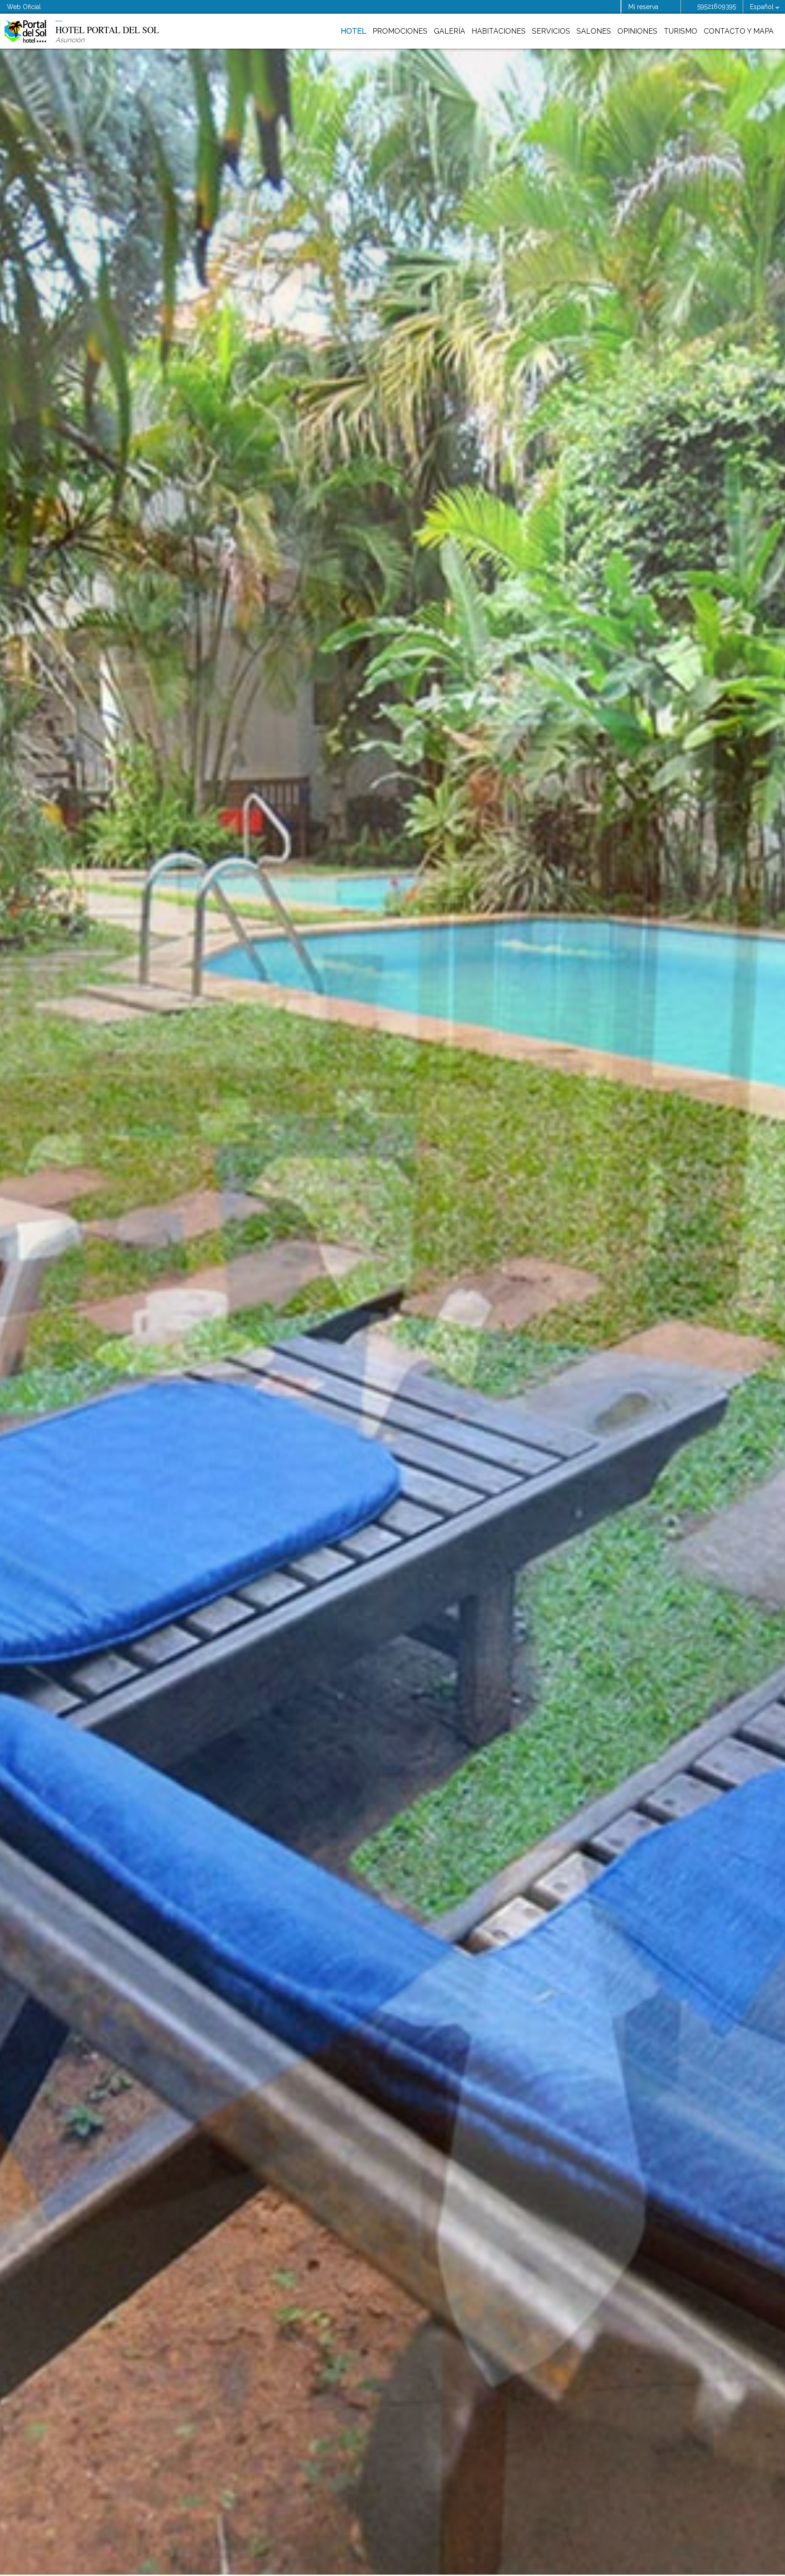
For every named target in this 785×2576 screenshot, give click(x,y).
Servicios (551, 31)
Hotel (353, 31)
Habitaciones (499, 31)
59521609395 (717, 6)
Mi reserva (643, 7)
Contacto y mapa (739, 31)
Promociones (400, 31)
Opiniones (637, 31)
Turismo (681, 31)
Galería (450, 31)
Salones (594, 31)
